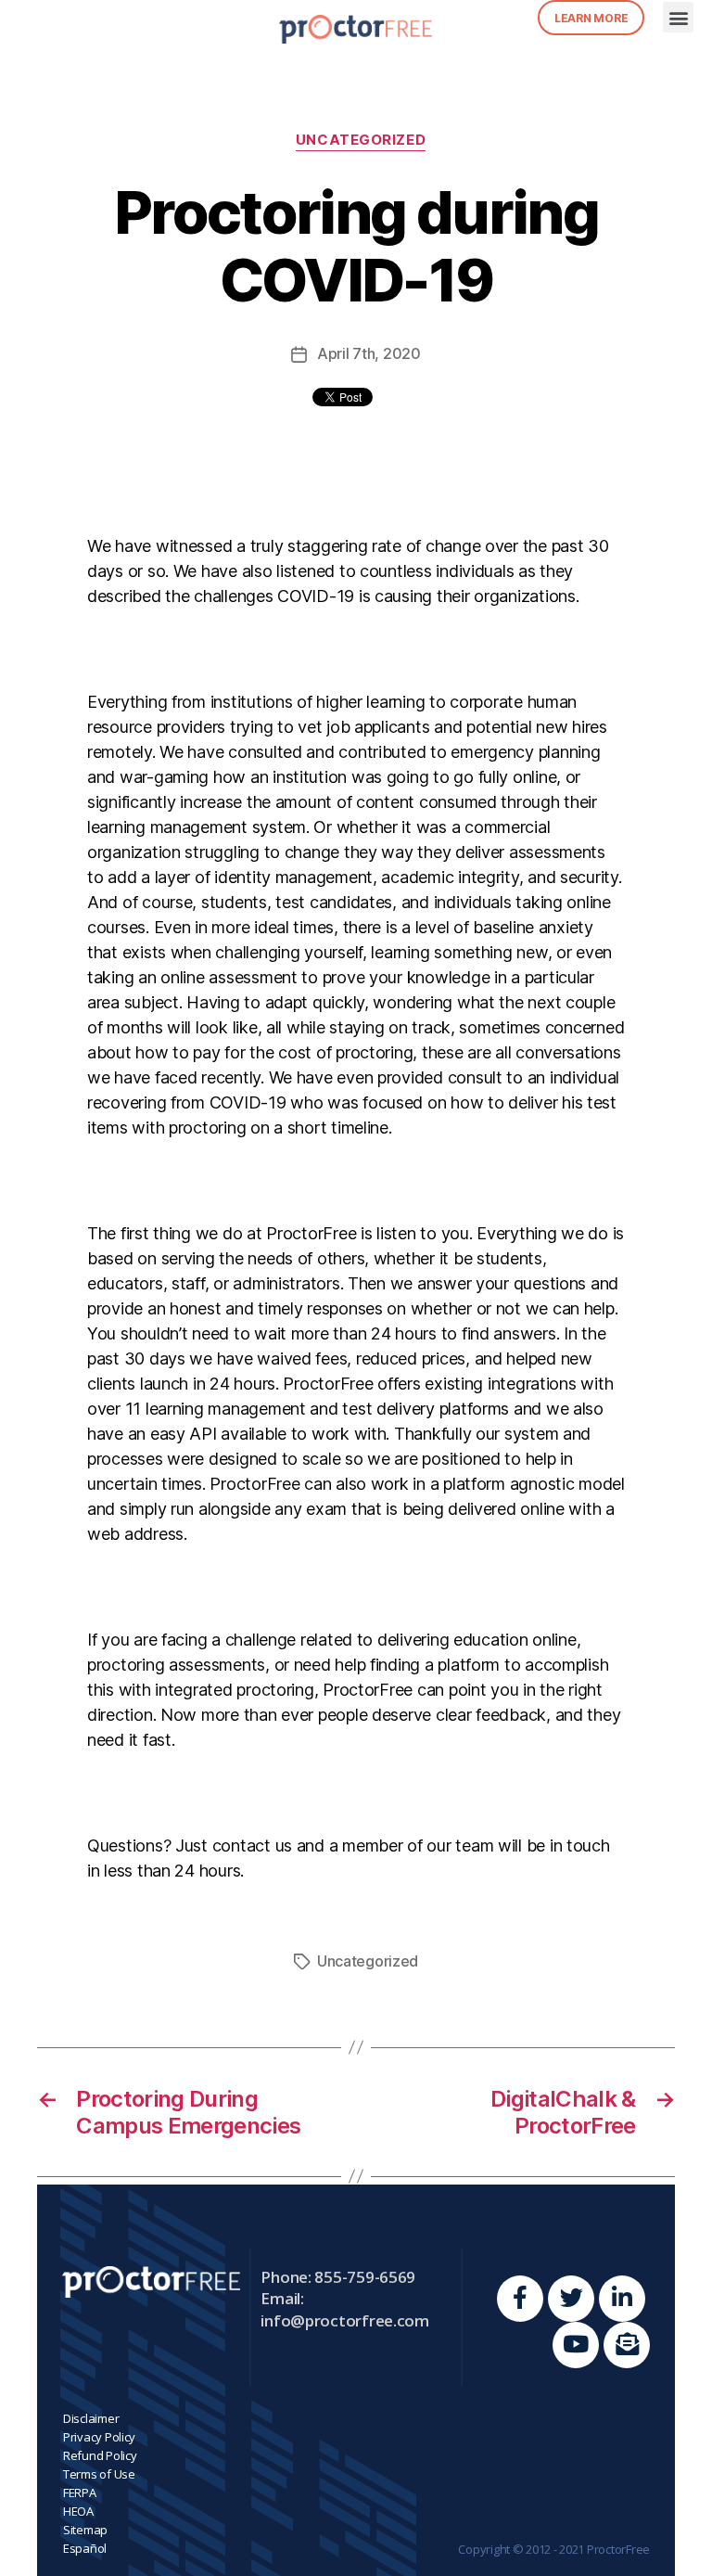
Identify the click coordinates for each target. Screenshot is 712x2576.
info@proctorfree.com (345, 2320)
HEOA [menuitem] (78, 2511)
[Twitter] (571, 2299)
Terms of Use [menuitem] (99, 2474)
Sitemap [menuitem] (85, 2530)
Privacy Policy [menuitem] (99, 2437)
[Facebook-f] (520, 2299)
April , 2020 (369, 353)
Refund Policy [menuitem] (100, 2455)
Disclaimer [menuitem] (91, 2418)
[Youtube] (576, 2345)
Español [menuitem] (85, 2548)
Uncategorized (361, 140)
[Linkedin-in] (622, 2299)
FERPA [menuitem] (80, 2493)
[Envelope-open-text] (627, 2345)
